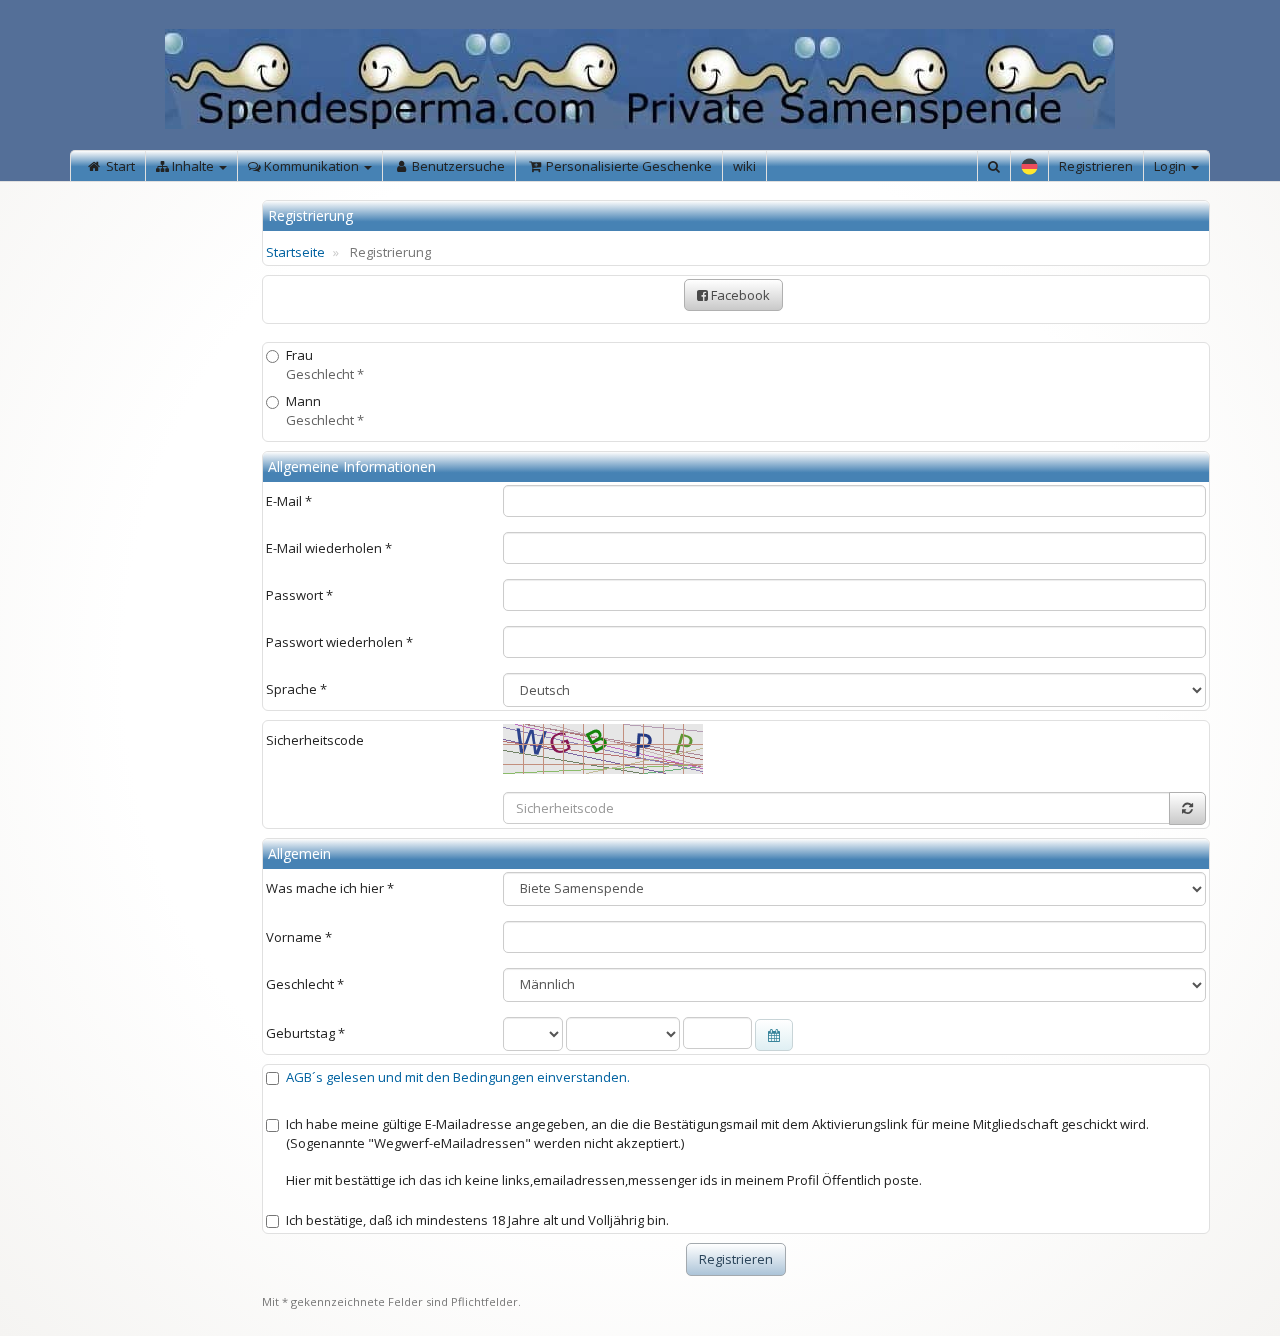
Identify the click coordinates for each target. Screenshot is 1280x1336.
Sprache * (296, 689)
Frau (325, 364)
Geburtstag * (305, 1033)
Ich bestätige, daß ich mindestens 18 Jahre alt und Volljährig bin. (477, 1220)
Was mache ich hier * (330, 888)
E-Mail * (289, 501)
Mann (325, 410)
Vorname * (299, 937)
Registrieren (1096, 166)
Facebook (739, 295)
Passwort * (299, 595)
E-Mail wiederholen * (329, 548)
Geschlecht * (305, 984)
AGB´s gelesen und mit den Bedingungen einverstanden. (458, 1077)
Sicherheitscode (315, 740)
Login (1171, 166)
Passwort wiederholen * (339, 642)
